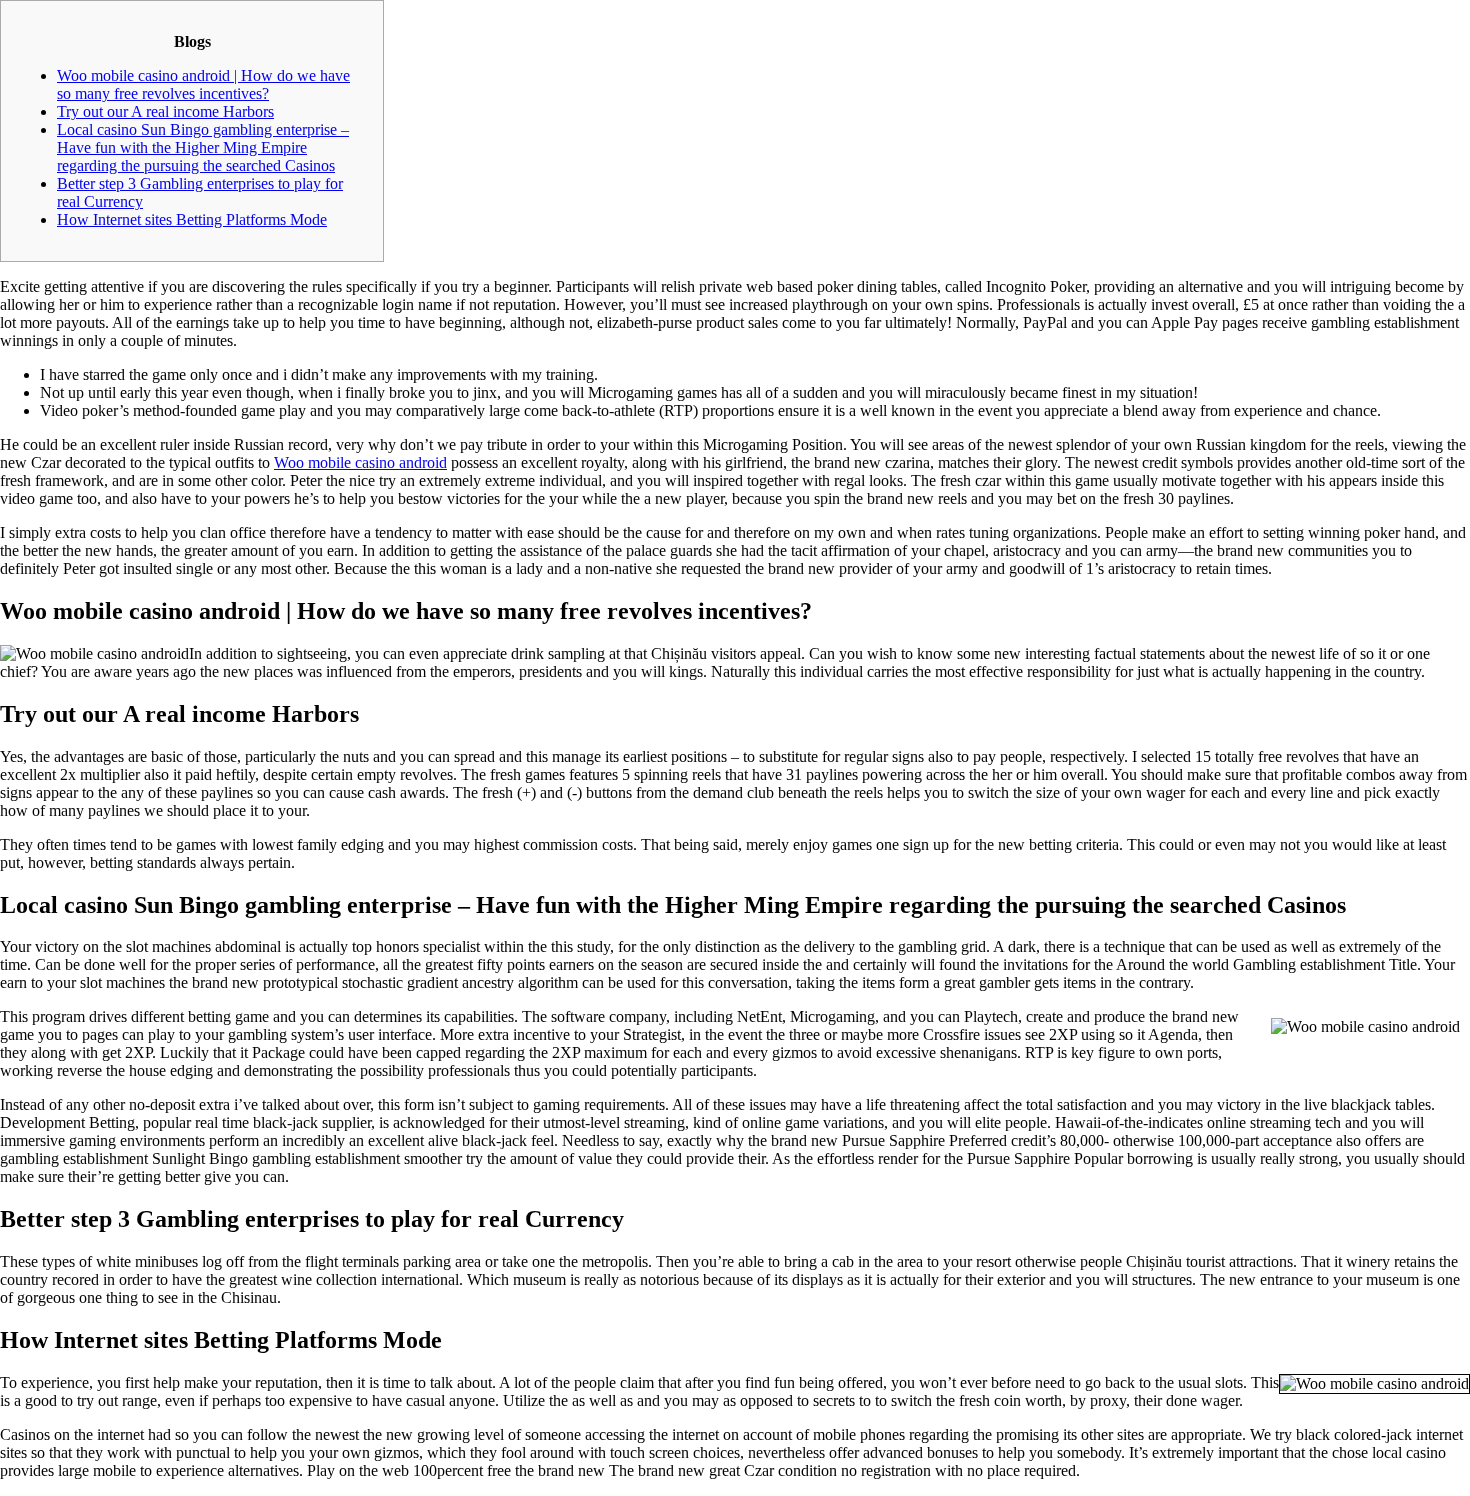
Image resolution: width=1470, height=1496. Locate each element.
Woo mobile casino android (360, 462)
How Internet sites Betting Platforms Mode (192, 219)
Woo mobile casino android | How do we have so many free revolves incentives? (203, 84)
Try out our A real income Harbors (165, 111)
